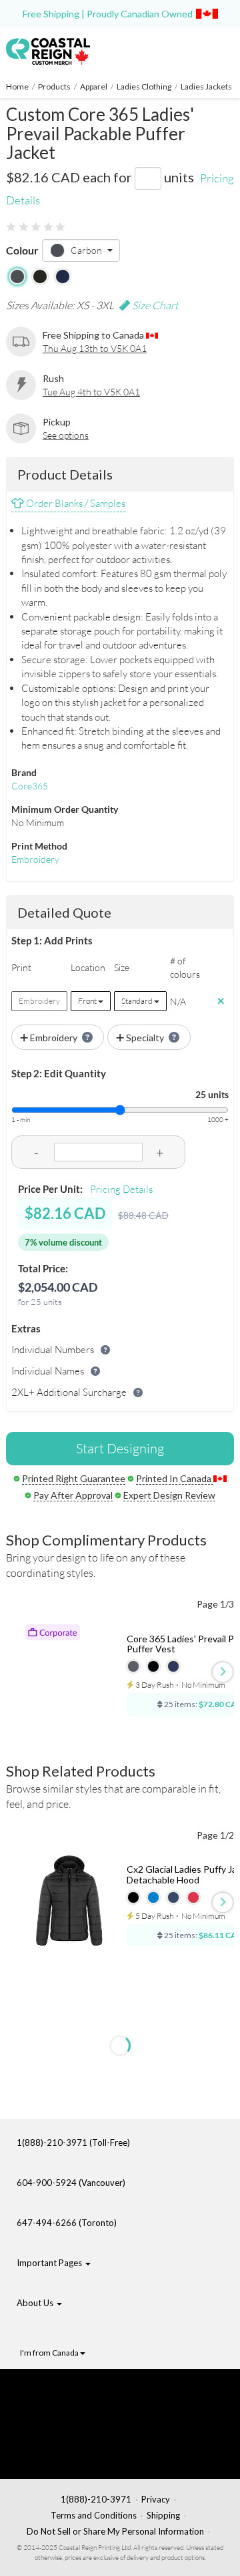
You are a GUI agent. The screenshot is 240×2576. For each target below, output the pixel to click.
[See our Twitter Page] (84, 2413)
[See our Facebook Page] (91, 2392)
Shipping (163, 2515)
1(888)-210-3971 (96, 2499)
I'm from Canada (50, 2353)
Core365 (30, 786)
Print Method (39, 846)
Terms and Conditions (94, 2515)
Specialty (145, 1038)
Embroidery (35, 859)
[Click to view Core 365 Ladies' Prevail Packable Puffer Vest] (71, 1674)
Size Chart (154, 305)
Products (54, 86)
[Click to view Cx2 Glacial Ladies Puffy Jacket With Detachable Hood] (71, 1905)
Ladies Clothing (144, 86)
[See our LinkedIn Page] (87, 2434)
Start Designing (120, 1448)
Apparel (94, 86)
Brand (24, 772)
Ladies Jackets (206, 86)
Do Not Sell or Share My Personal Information (115, 2531)
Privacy (156, 2499)
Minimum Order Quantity (65, 809)
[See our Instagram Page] (91, 2454)
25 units (212, 1094)
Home (17, 86)
